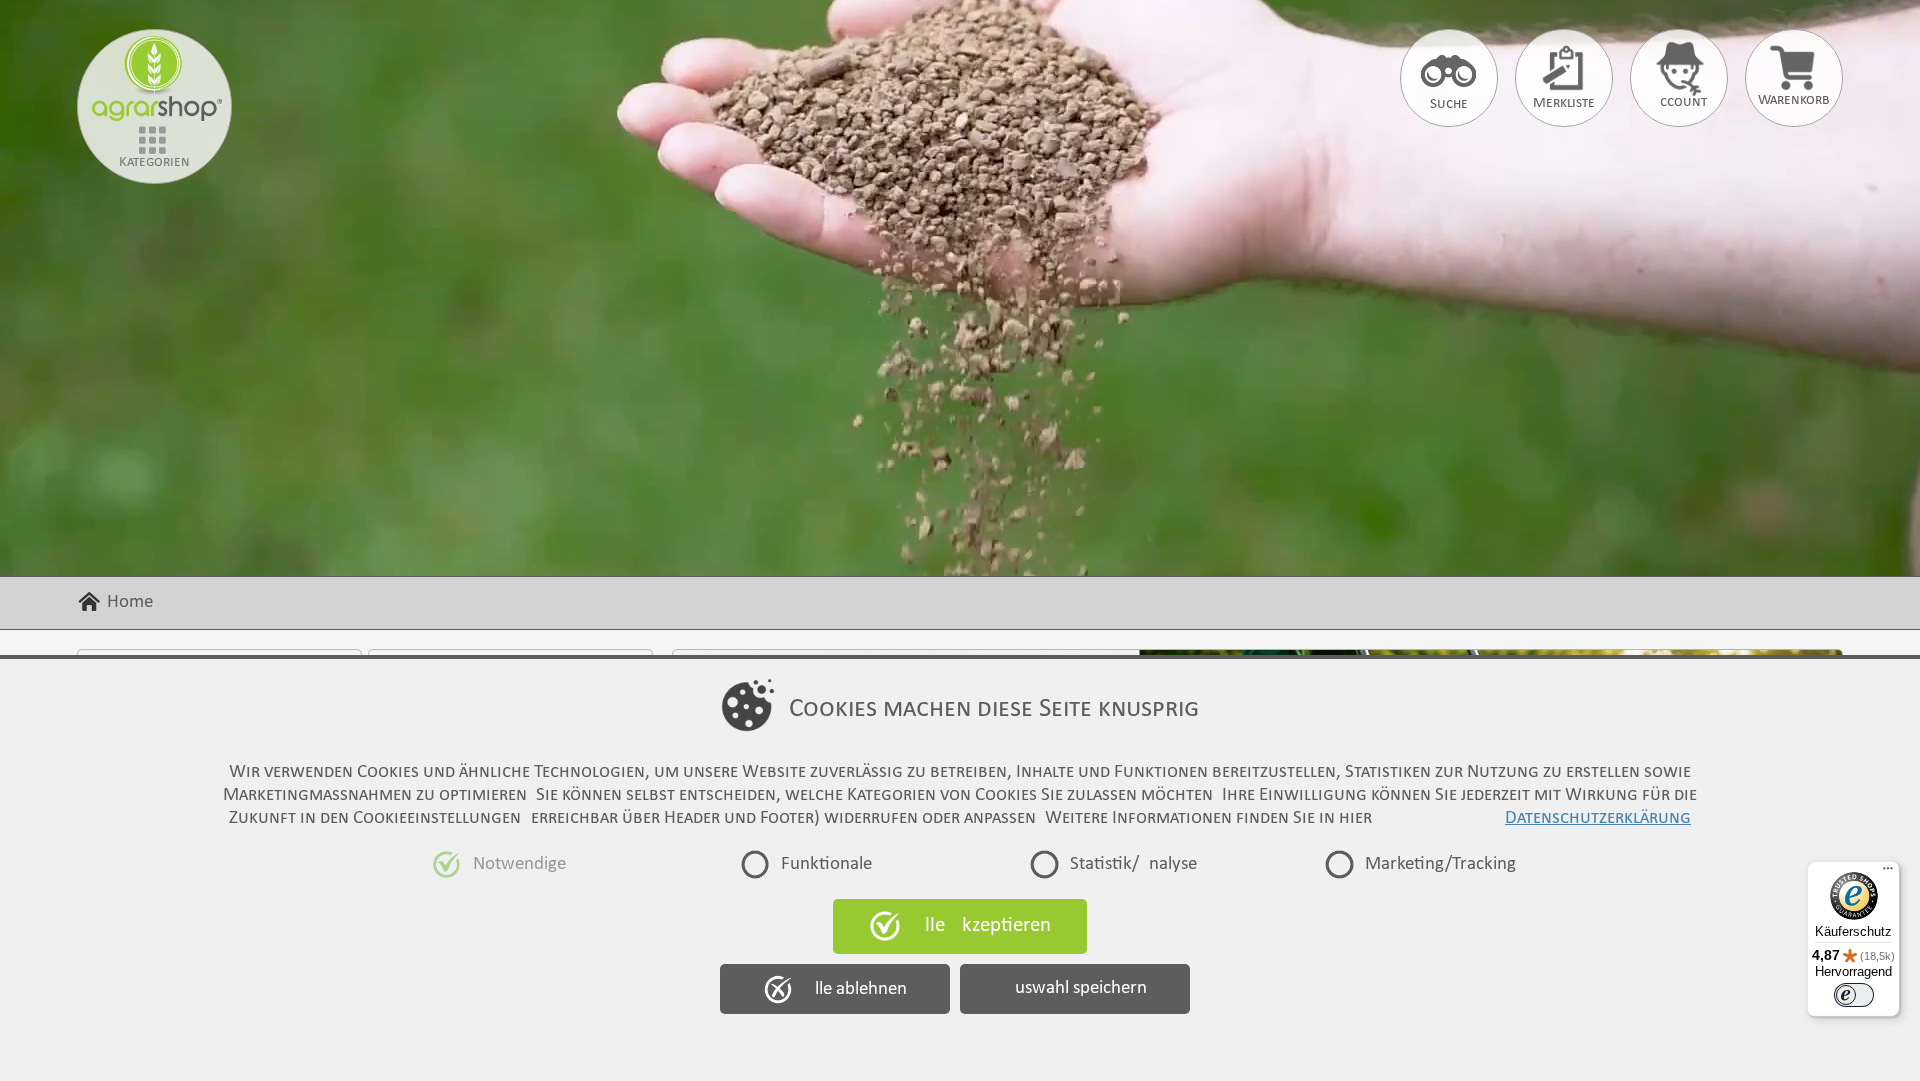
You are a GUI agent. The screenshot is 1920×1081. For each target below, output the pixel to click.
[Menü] (1888, 873)
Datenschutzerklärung (1598, 818)
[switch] (1854, 995)
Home (130, 602)
